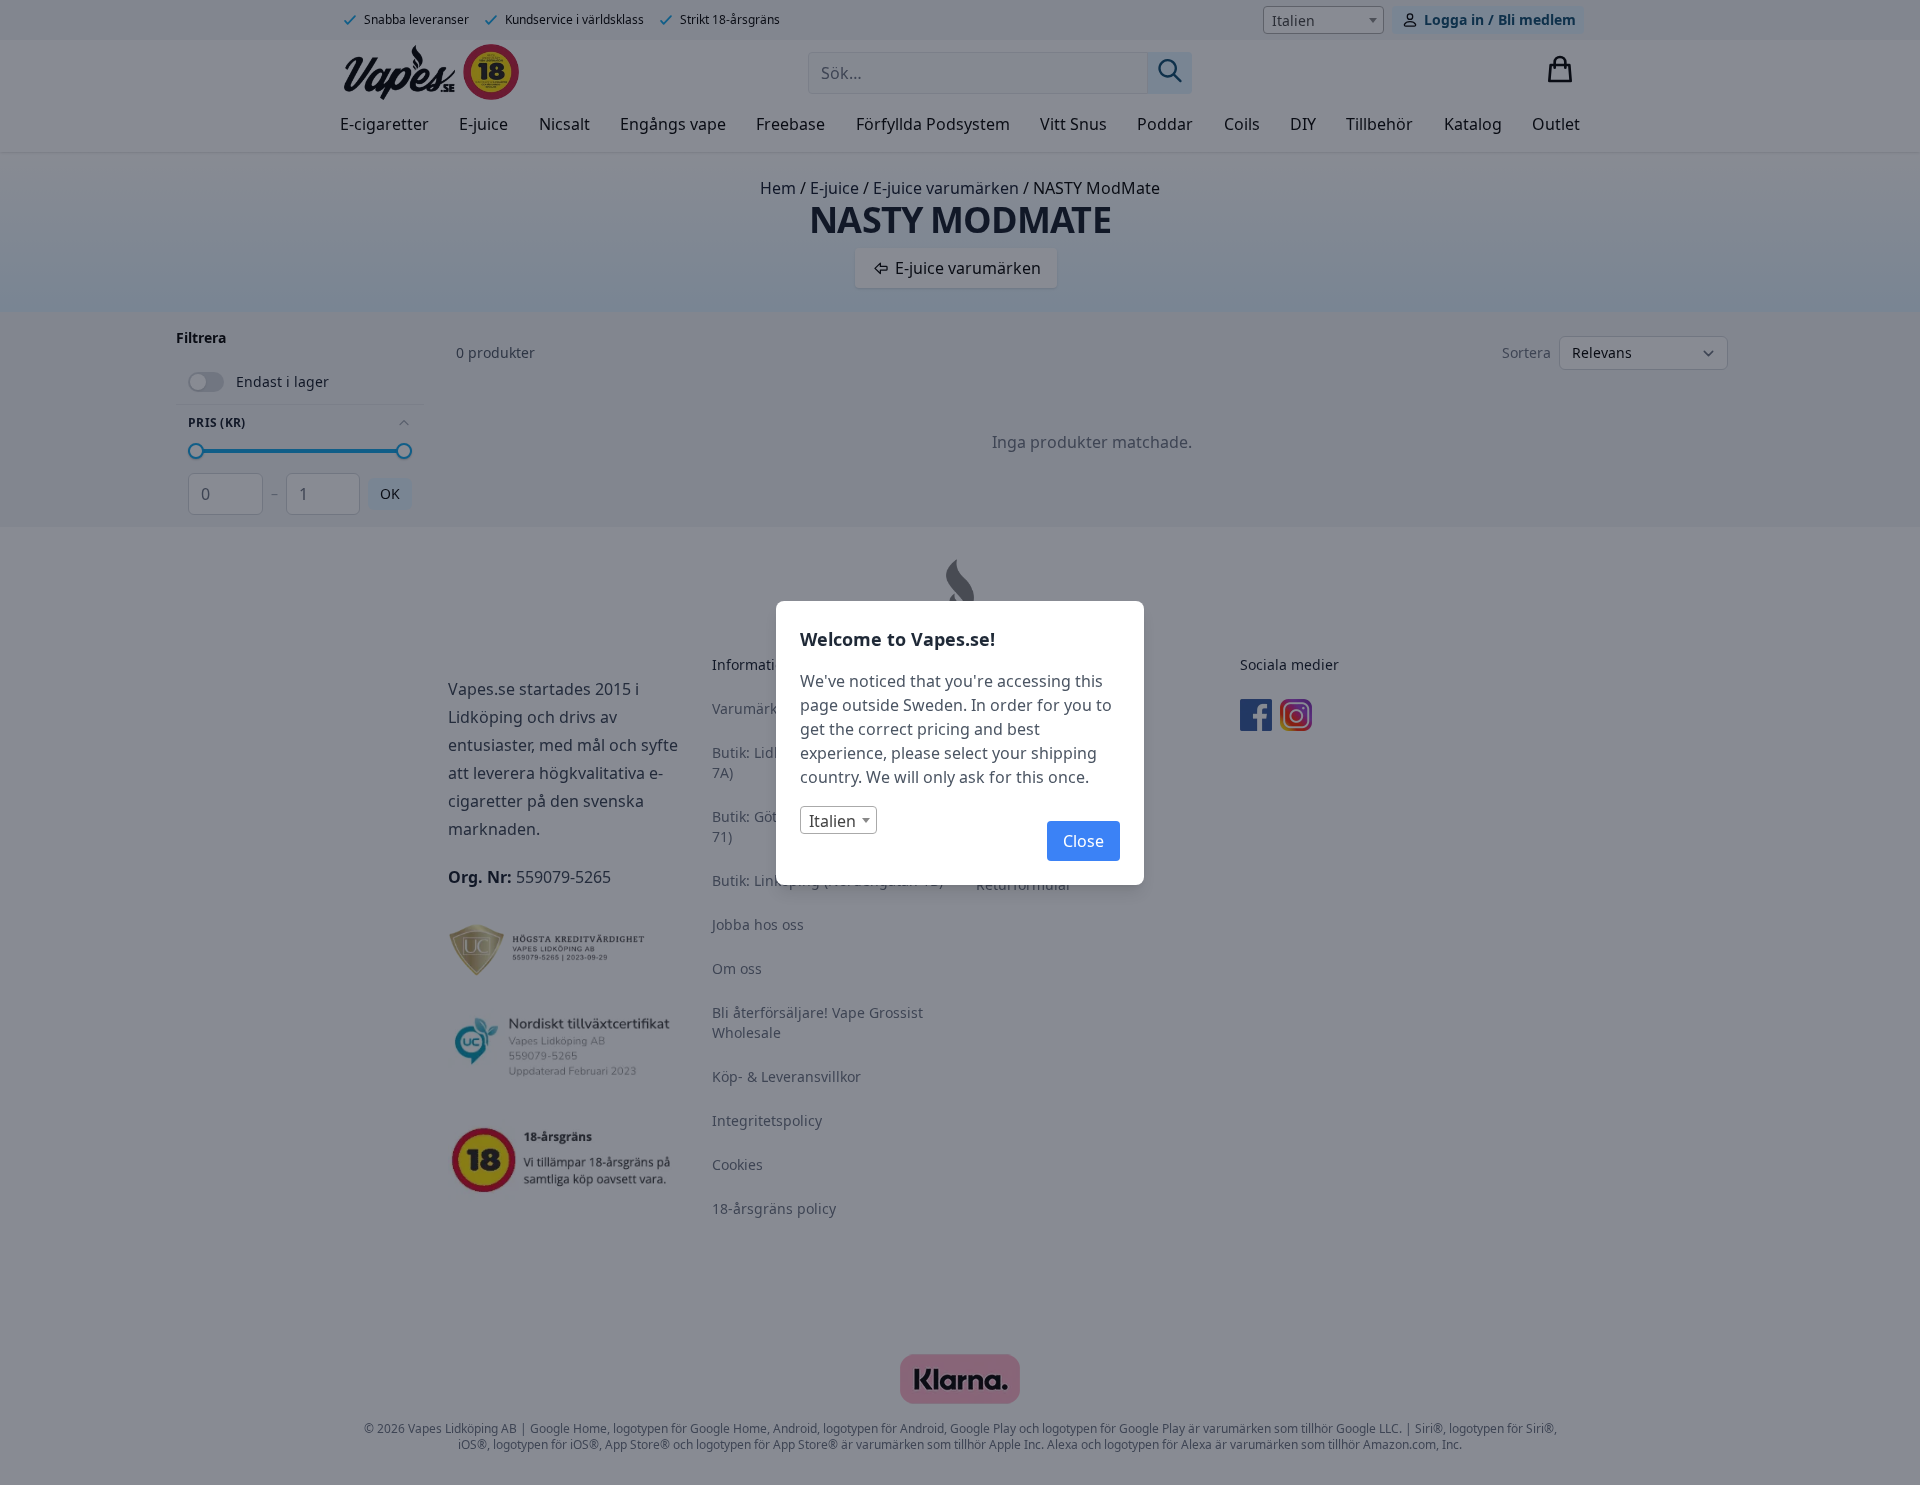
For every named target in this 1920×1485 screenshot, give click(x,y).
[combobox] (838, 820)
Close (1083, 841)
